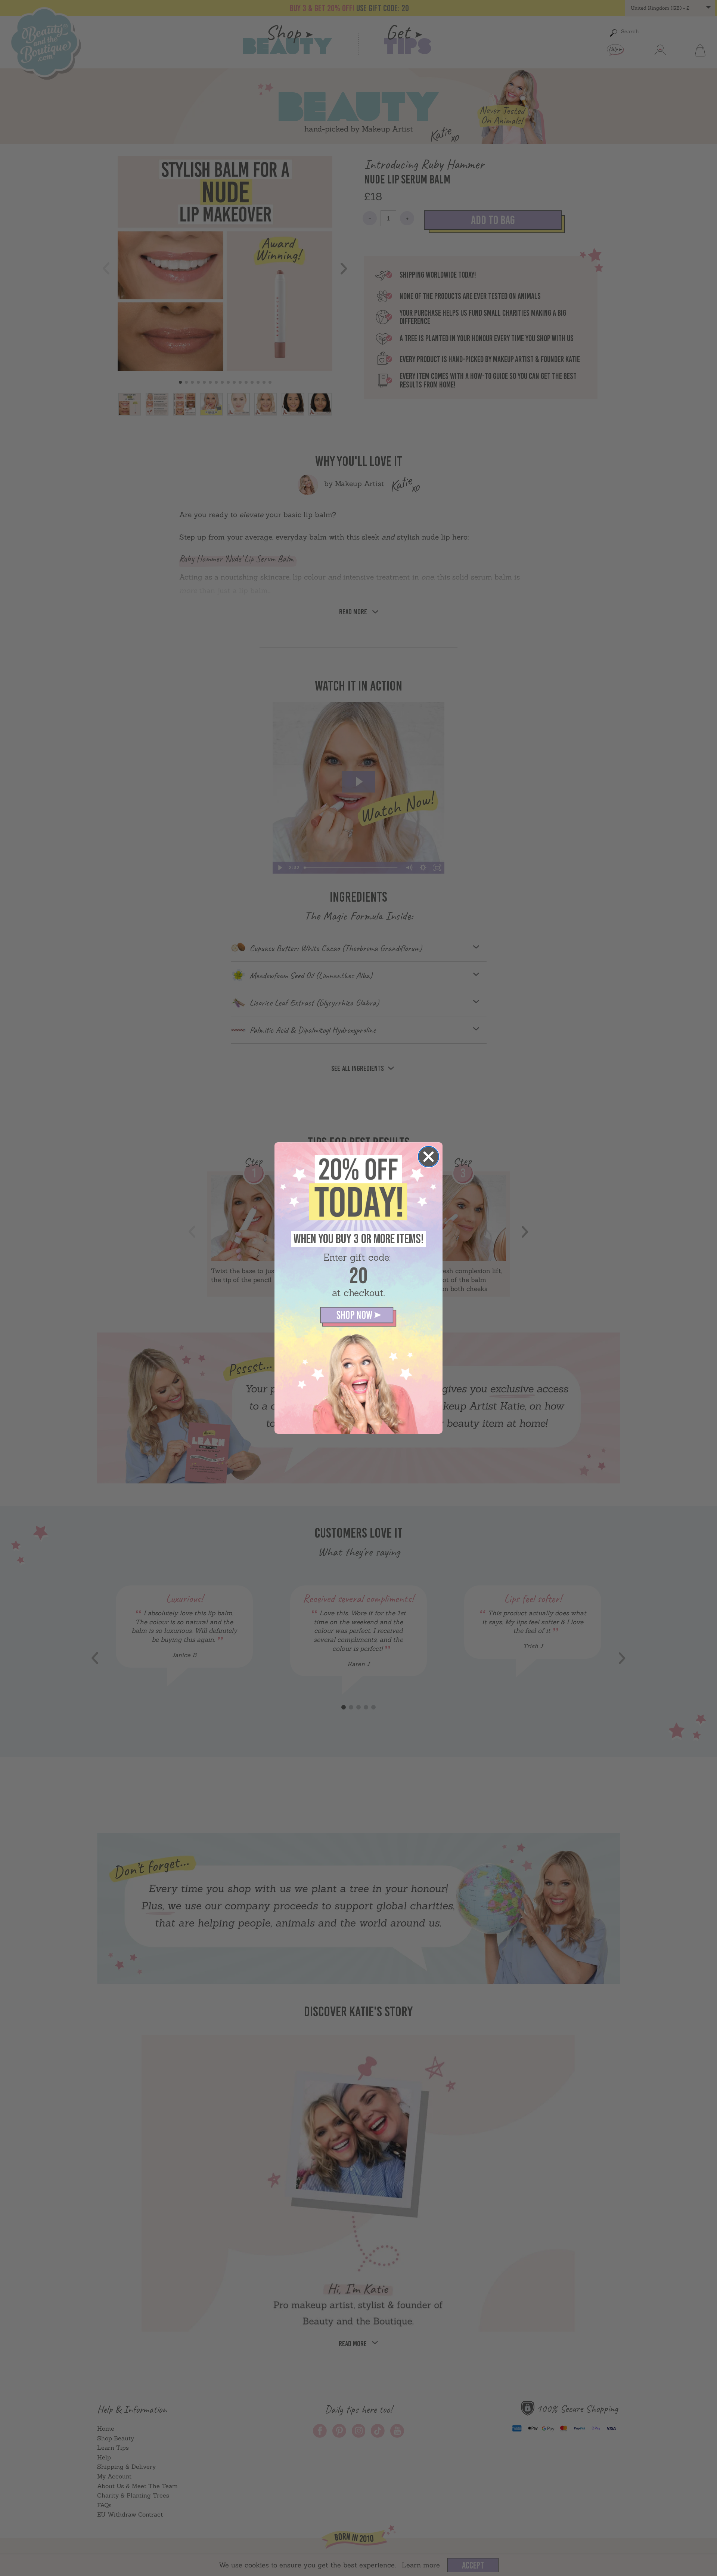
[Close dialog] (429, 1157)
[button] (358, 1317)
